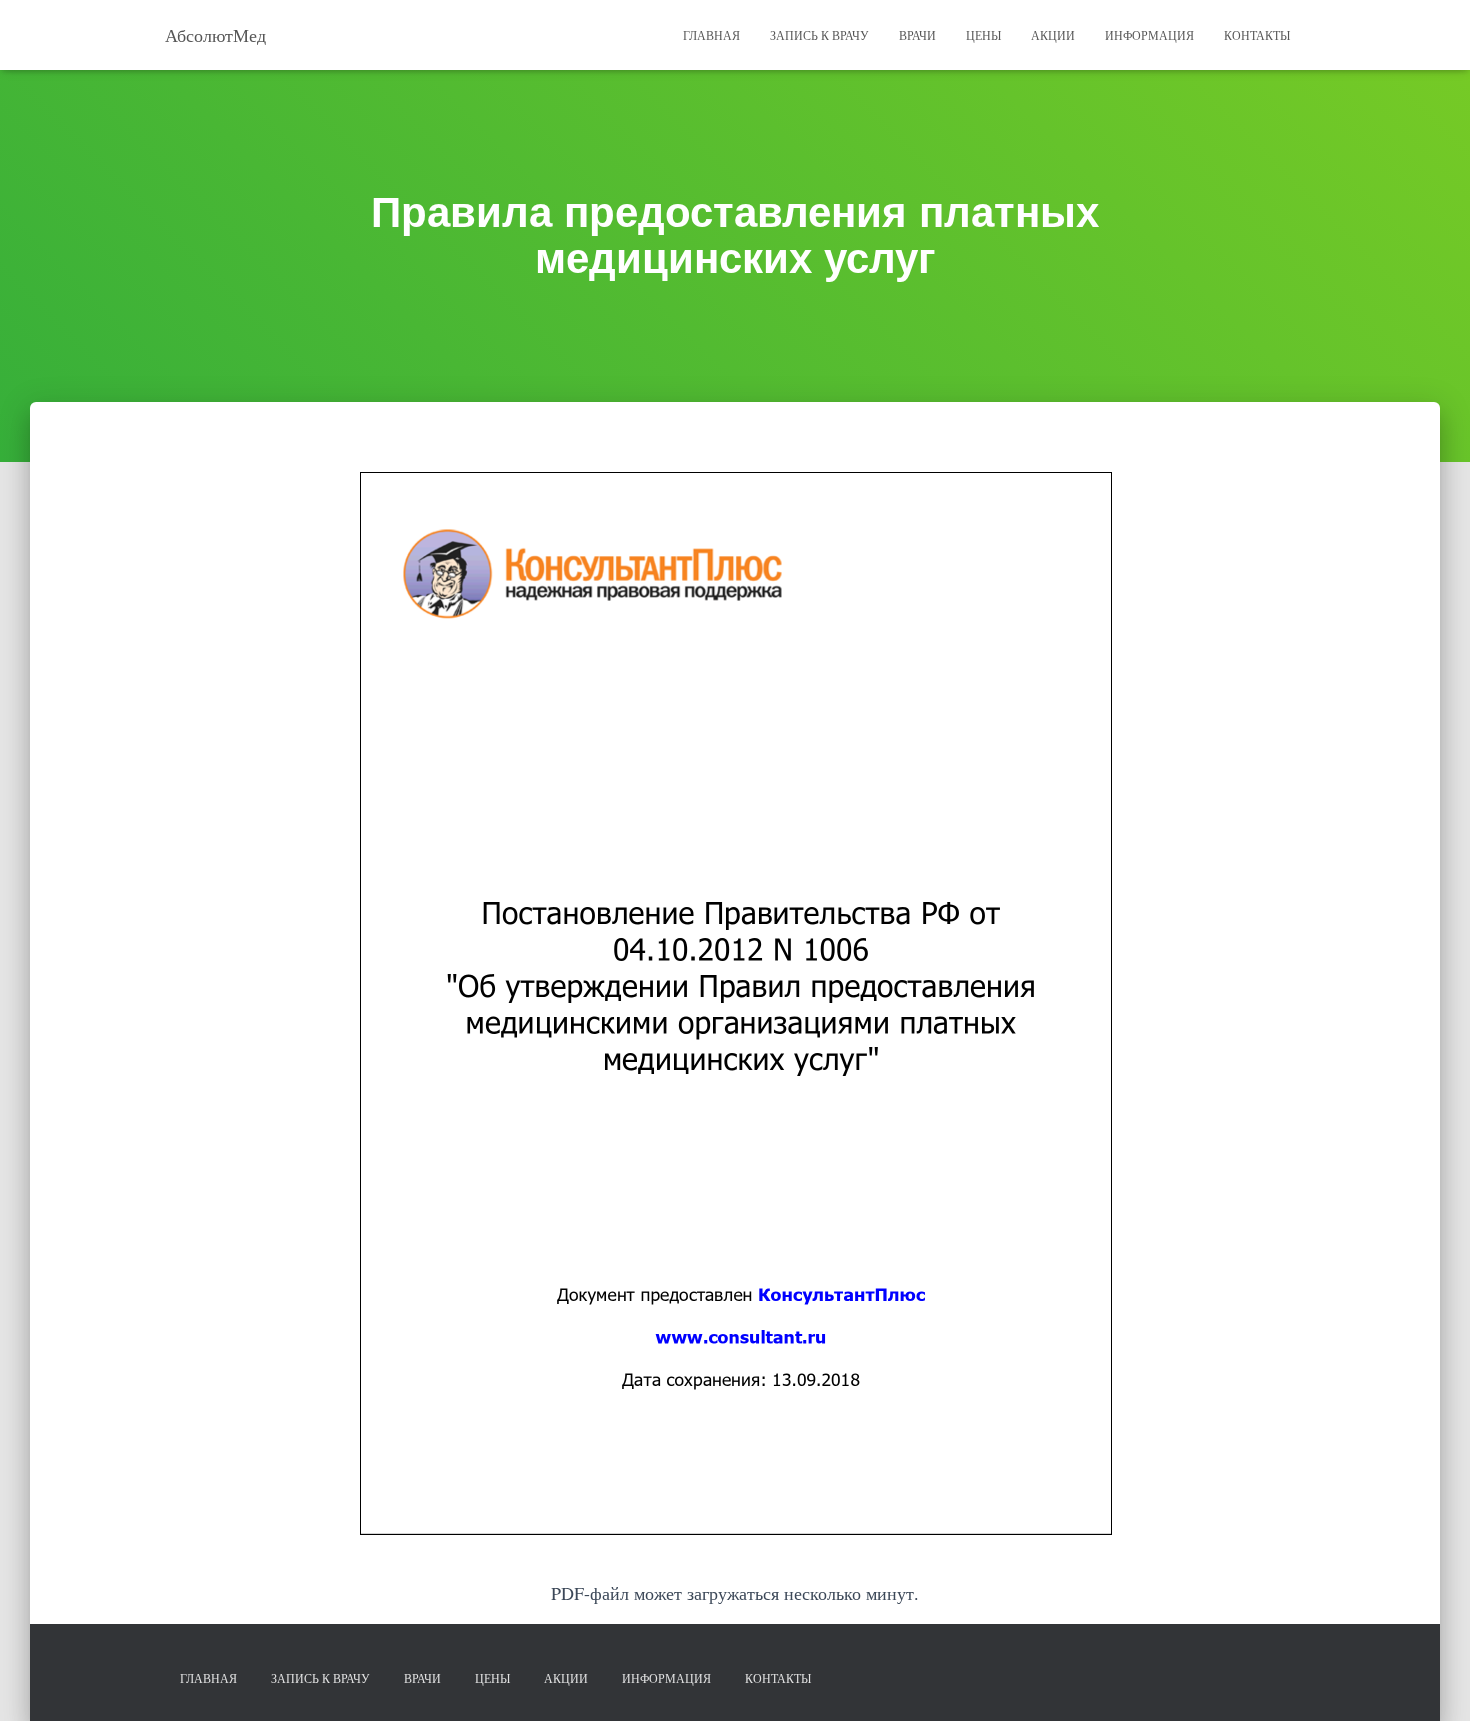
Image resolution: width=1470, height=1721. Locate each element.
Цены (983, 35)
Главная (711, 35)
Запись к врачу (819, 35)
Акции (1053, 35)
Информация (1149, 35)
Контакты (1257, 35)
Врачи (917, 35)
